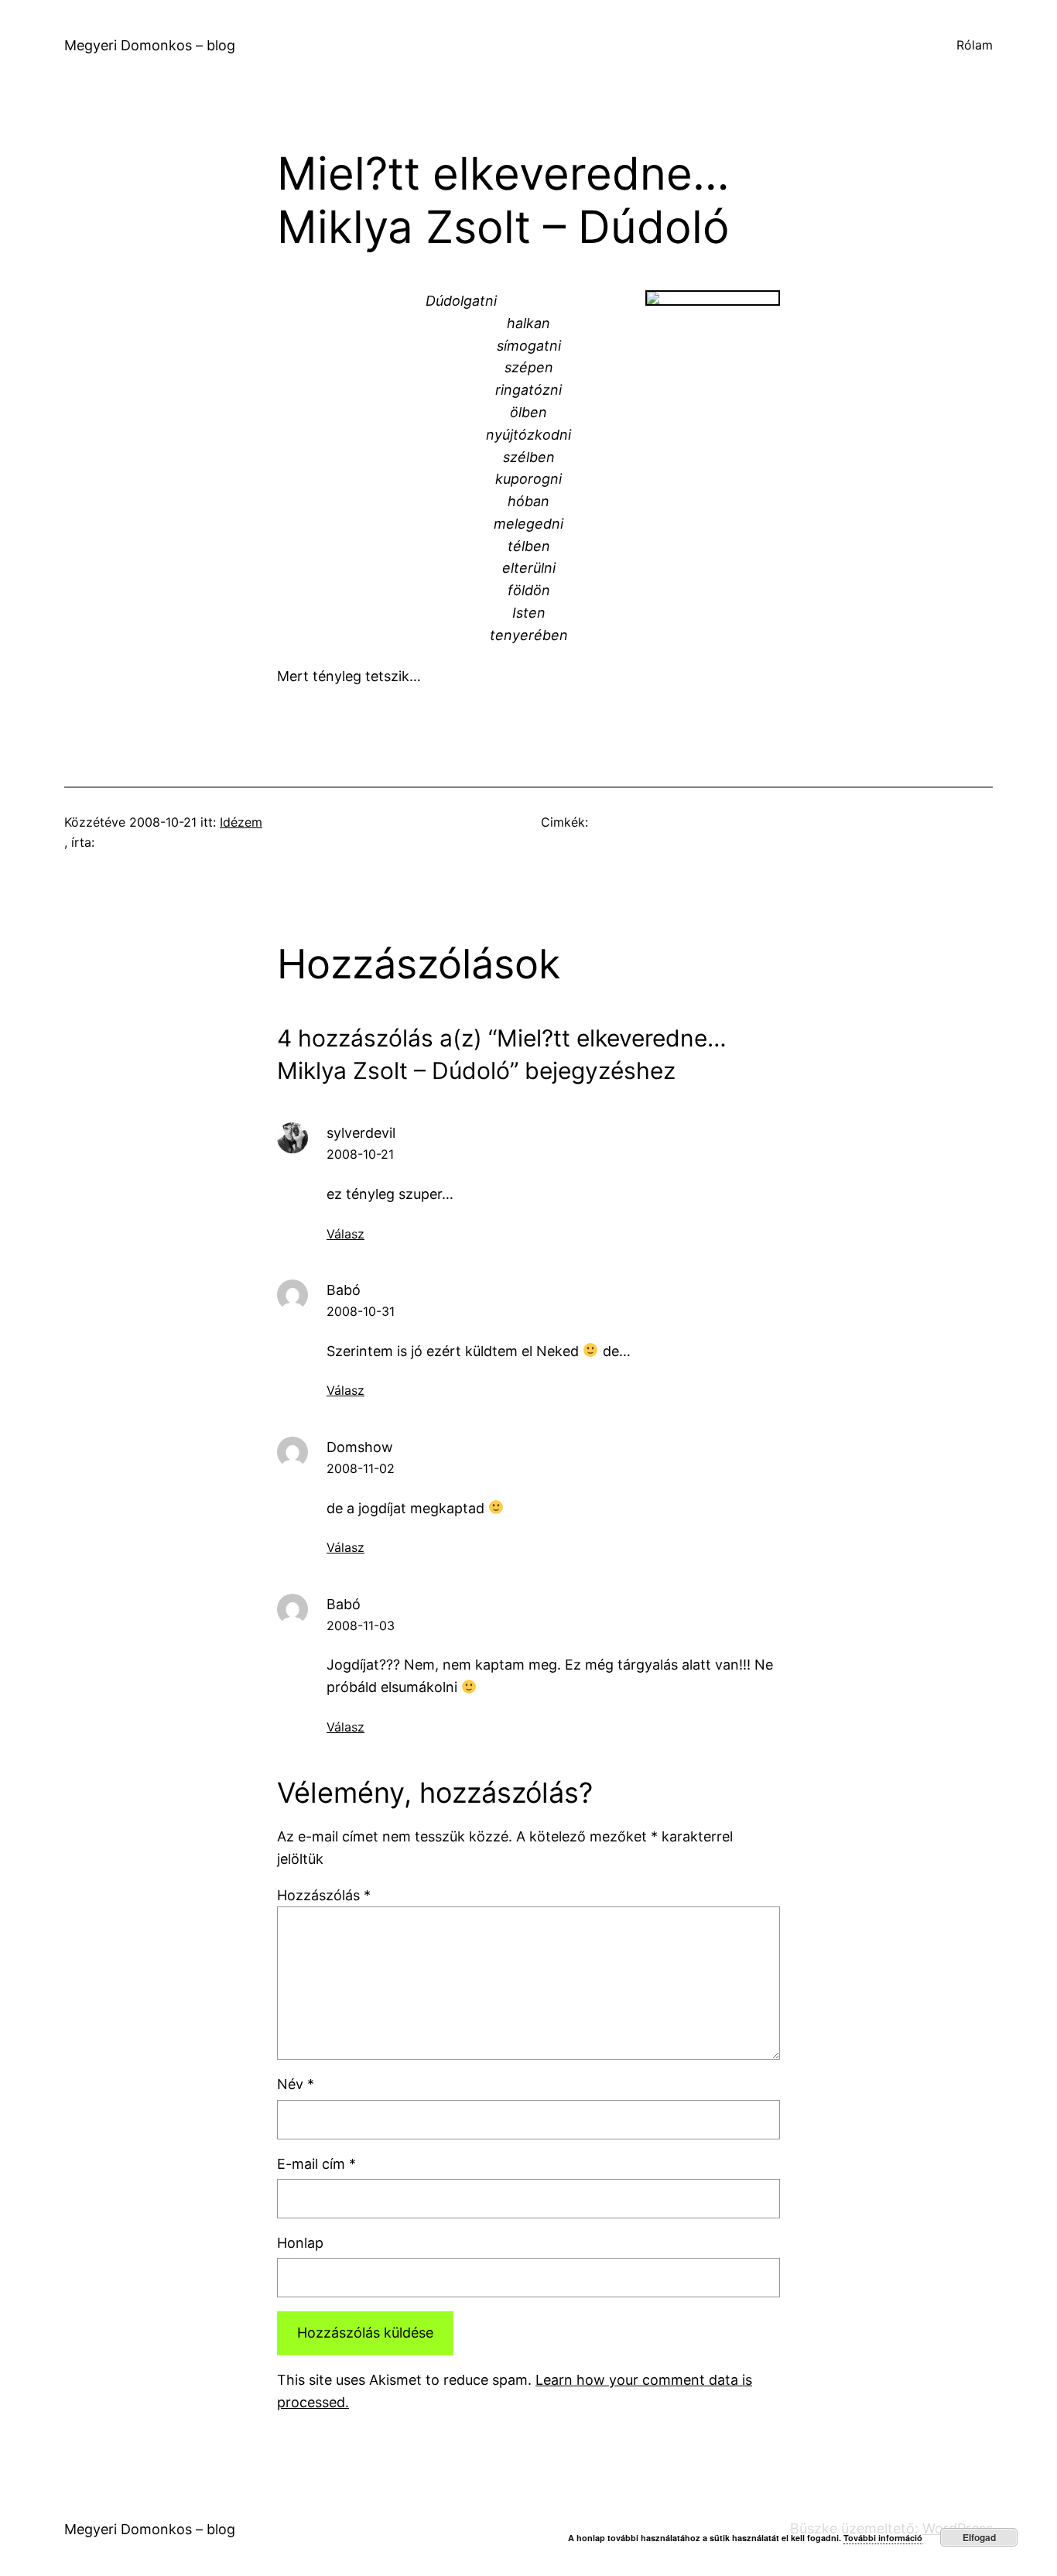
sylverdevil (361, 1133)
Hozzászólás (324, 1895)
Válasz (345, 1234)
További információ (883, 2538)
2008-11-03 (361, 1625)
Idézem (241, 822)
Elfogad (979, 2537)
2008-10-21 (360, 1154)
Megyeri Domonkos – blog (150, 45)
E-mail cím (316, 2164)
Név (296, 2084)
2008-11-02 (361, 1468)
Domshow (360, 1447)
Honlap (300, 2243)
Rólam (975, 45)
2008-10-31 (361, 1311)
